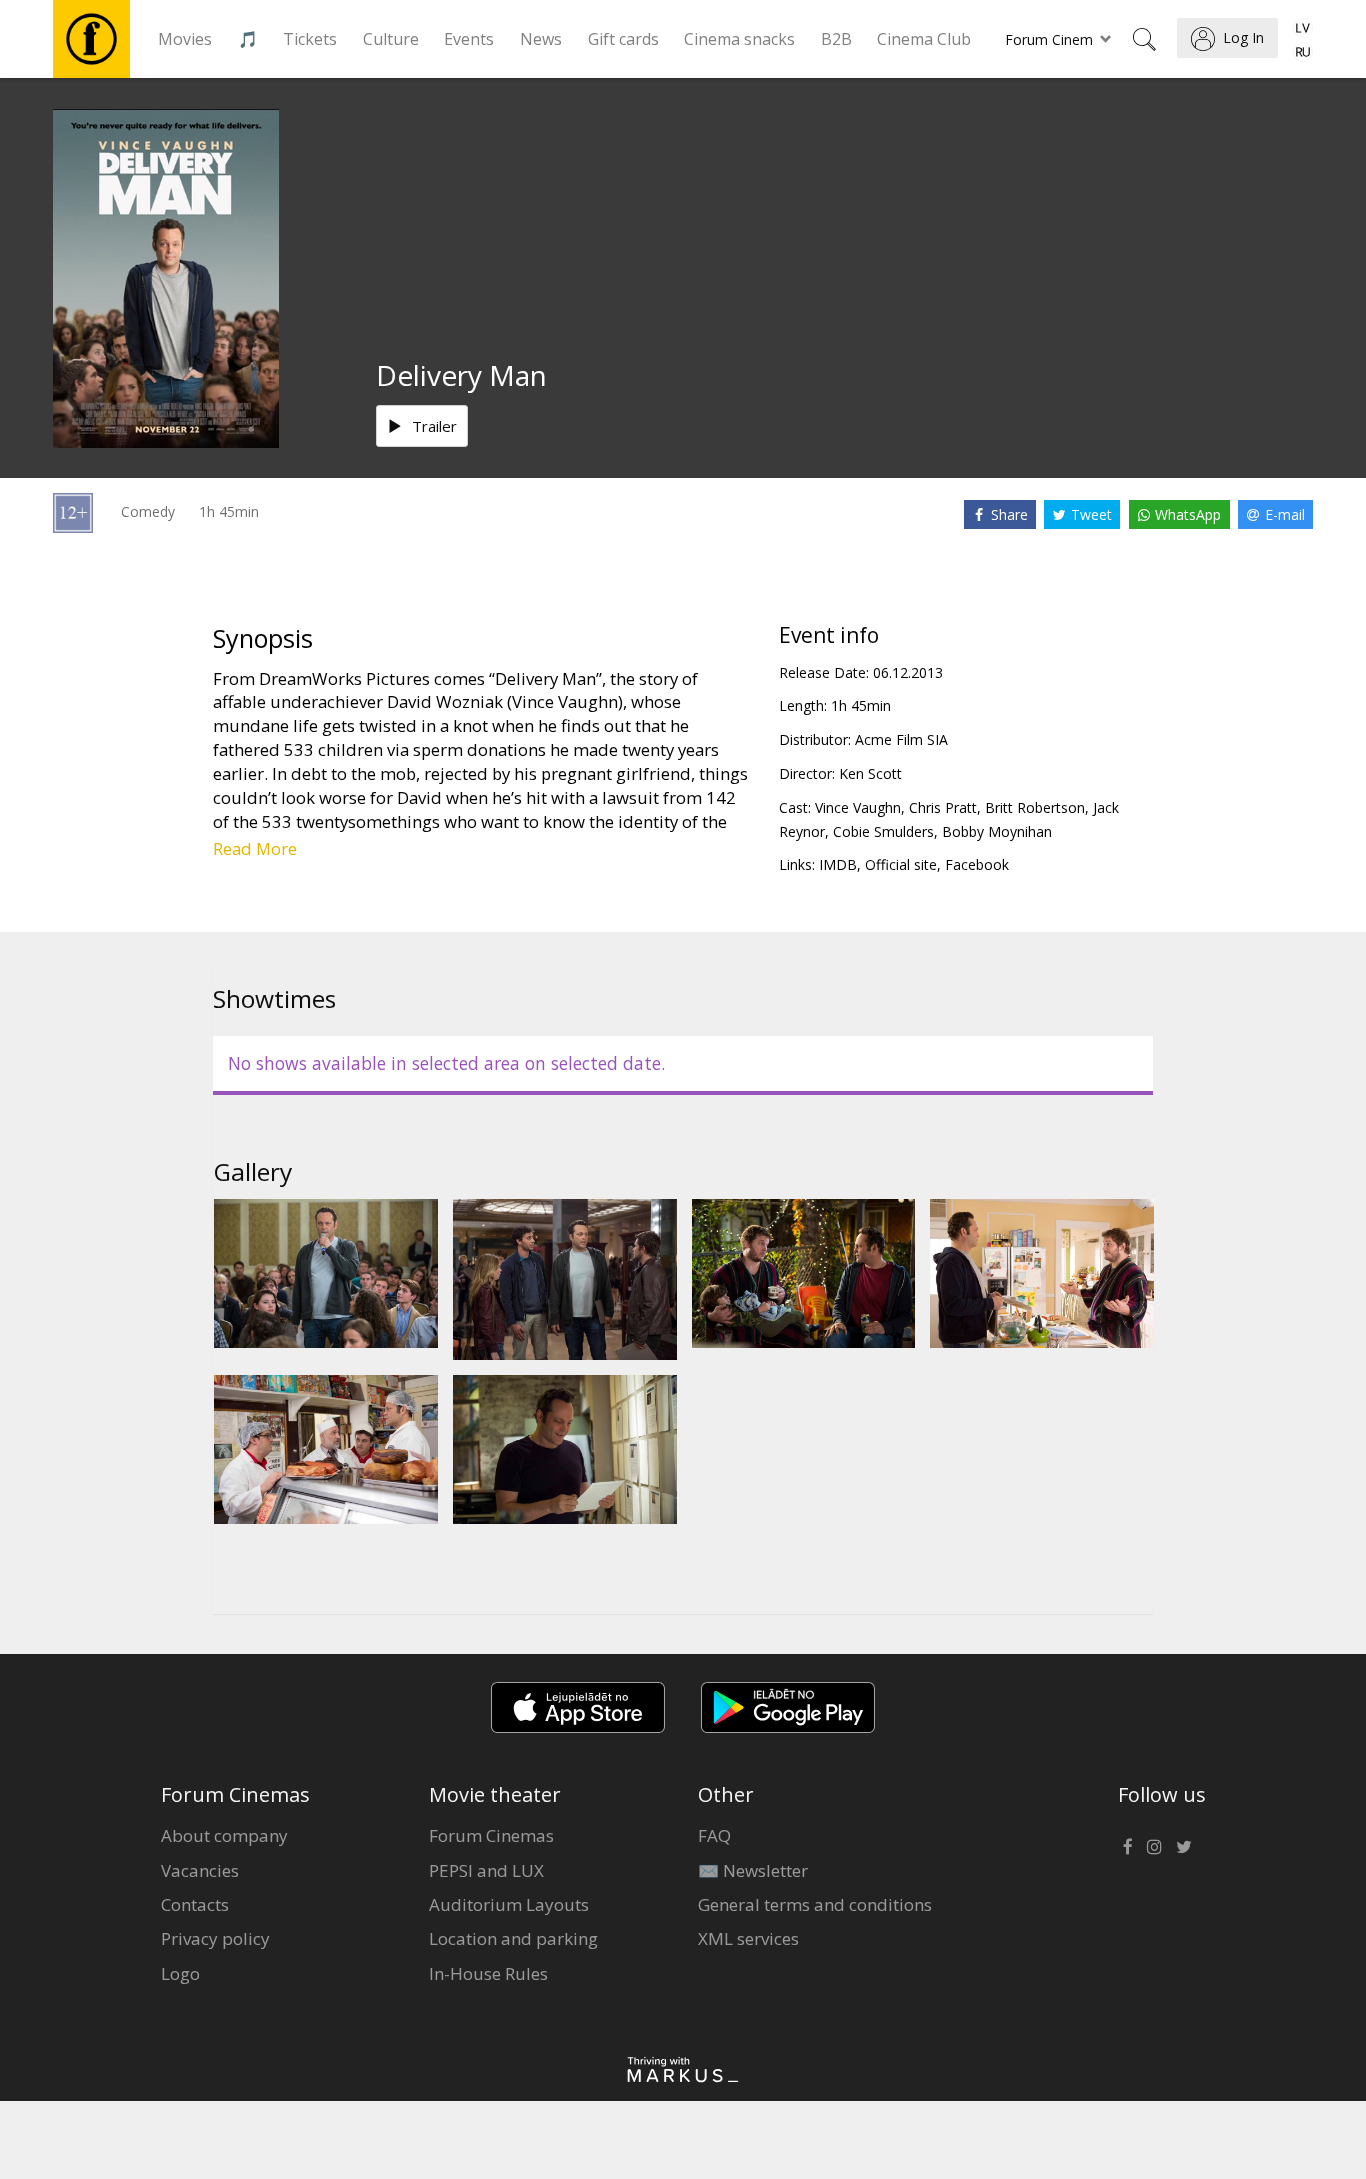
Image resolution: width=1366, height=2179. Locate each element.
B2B (836, 39)
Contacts (195, 1904)
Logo (180, 1973)
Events (469, 39)
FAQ (714, 1835)
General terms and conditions (815, 1904)
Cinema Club (924, 39)
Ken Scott (870, 773)
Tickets (310, 39)
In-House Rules (488, 1973)
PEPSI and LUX (486, 1870)
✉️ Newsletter (753, 1870)
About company (224, 1835)
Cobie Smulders (883, 831)
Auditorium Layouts (509, 1904)
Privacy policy (215, 1938)
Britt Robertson (1035, 807)
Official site (901, 864)
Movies (185, 39)
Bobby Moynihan (997, 831)
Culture (391, 39)
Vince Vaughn (858, 807)
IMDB (838, 864)
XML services (748, 1938)
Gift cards (623, 39)
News (541, 39)
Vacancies (200, 1870)
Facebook (977, 864)
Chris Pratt (943, 807)
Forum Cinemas (491, 1835)
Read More (255, 848)
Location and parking (513, 1938)
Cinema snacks (739, 39)
